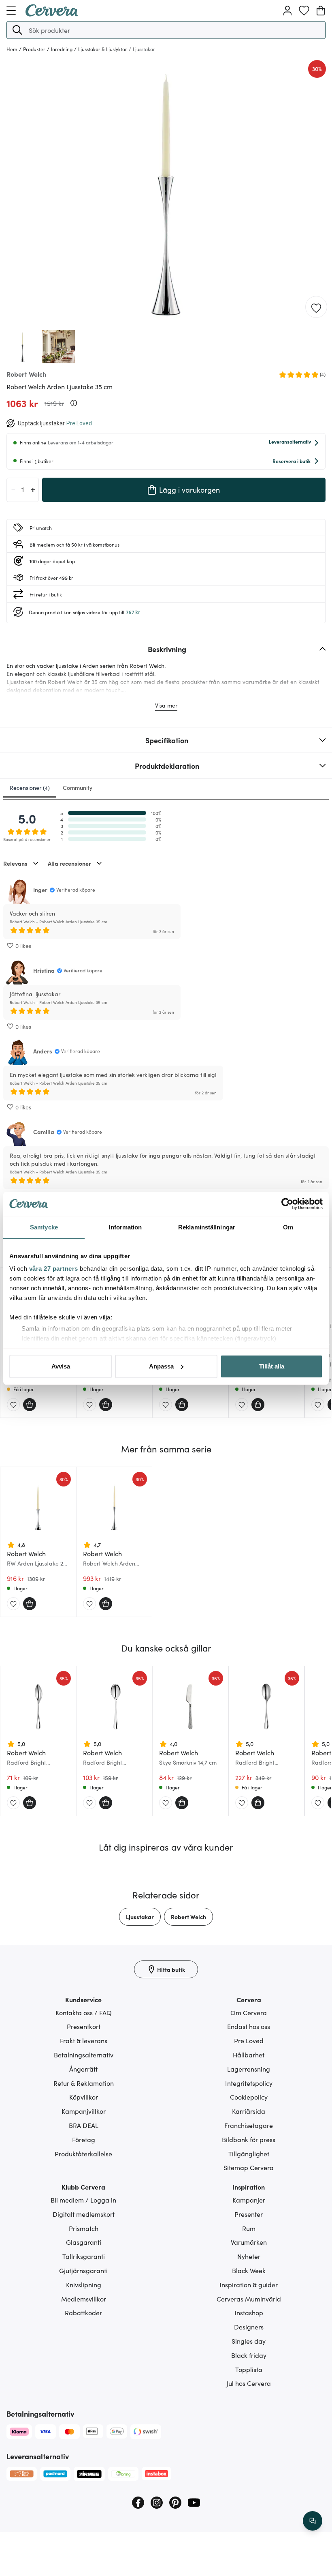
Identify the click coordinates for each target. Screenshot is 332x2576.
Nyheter (249, 2256)
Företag (84, 2139)
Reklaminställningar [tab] (207, 1227)
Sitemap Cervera (249, 2167)
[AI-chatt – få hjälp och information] (313, 2521)
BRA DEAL (84, 2125)
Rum (249, 2228)
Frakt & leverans (84, 2040)
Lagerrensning (249, 2069)
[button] (17, 30)
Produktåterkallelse (83, 2153)
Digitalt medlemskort (84, 2214)
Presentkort (84, 2026)
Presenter (249, 2214)
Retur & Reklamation (84, 2083)
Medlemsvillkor (84, 2299)
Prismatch (84, 2228)
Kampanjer (249, 2200)
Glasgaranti (84, 2242)
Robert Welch (188, 1917)
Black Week (249, 2270)
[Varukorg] (321, 11)
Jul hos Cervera (249, 2383)
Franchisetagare (249, 2125)
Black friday (249, 2355)
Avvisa (61, 1366)
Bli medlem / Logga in (83, 2200)
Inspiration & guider (249, 2284)
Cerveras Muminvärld (249, 2299)
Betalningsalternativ (84, 2055)
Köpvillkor (84, 2097)
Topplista (249, 2369)
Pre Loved (249, 2040)
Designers (249, 2327)
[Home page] (52, 14)
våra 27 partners (54, 1269)
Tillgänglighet (249, 2153)
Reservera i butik (292, 461)
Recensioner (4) (30, 787)
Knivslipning (84, 2284)
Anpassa (161, 1366)
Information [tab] (125, 1227)
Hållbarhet (249, 2055)
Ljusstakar (140, 1917)
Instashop (249, 2312)
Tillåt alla (272, 1366)
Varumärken (249, 2242)
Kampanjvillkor (84, 2111)
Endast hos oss (249, 2026)
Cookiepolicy (249, 2097)
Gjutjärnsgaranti (83, 2270)
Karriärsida (249, 2111)
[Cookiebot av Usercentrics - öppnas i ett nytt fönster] (287, 1204)
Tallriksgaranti (84, 2256)
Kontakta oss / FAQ (84, 2012)
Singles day (249, 2341)
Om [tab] (288, 1227)
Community (78, 787)
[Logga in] (287, 11)
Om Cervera (249, 2012)
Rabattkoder (83, 2312)
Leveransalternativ (290, 441)
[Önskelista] (304, 11)
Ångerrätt (83, 2069)
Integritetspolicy (249, 2083)
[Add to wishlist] (316, 307)
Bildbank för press (249, 2139)
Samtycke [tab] (44, 1227)
